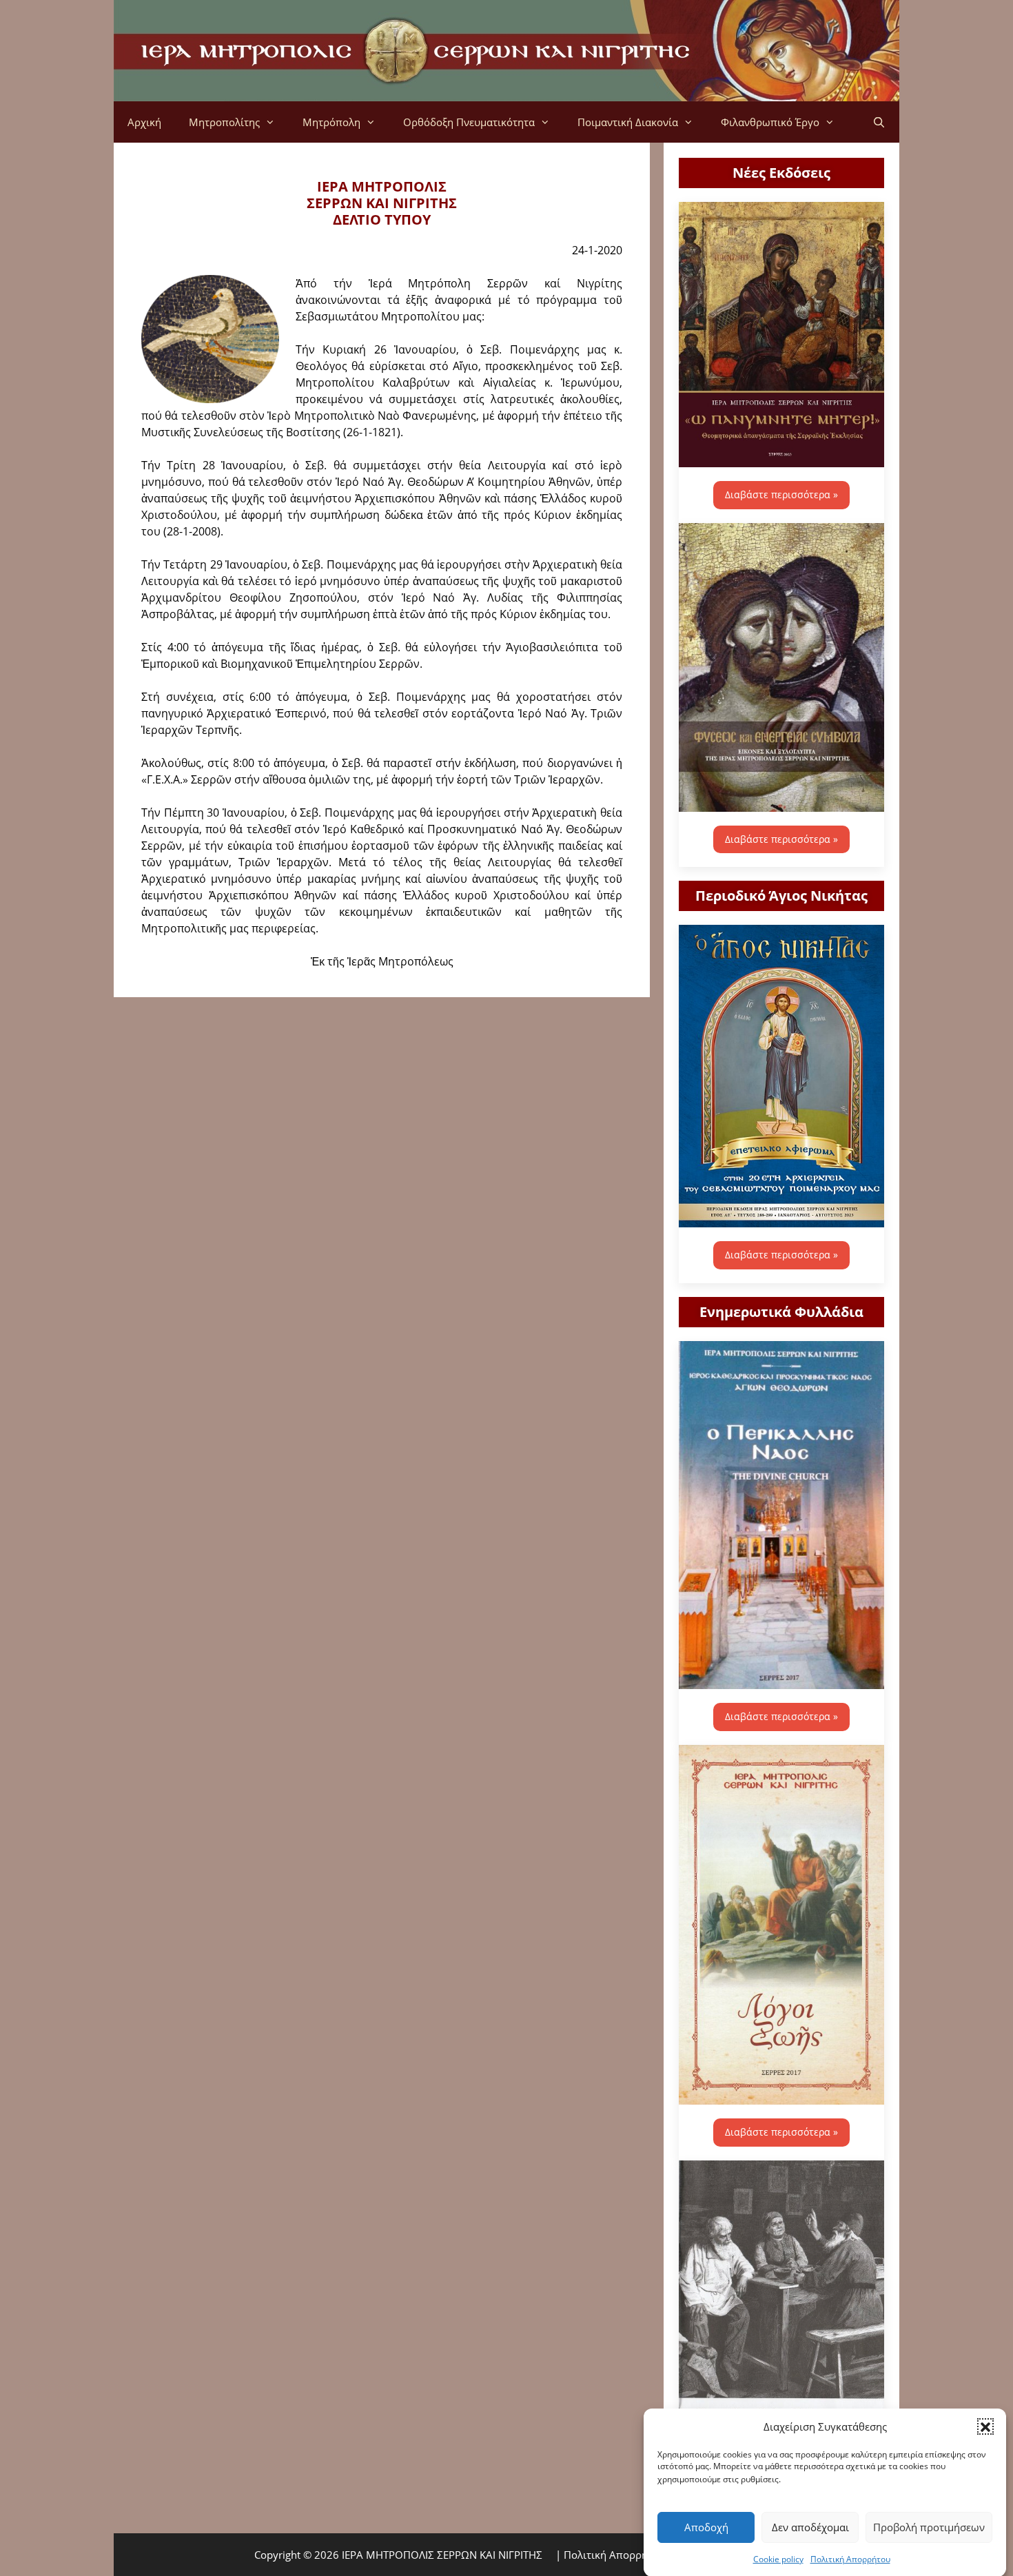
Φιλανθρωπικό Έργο (770, 122)
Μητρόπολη (331, 122)
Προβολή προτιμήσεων (929, 2527)
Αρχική (144, 122)
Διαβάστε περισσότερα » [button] (781, 494)
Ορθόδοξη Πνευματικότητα (469, 122)
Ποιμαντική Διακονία (628, 122)
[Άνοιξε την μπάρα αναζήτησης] (879, 122)
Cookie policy (778, 2558)
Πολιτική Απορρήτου (850, 2558)
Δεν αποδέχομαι (810, 2527)
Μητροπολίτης (224, 122)
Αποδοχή (706, 2527)
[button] (985, 2426)
